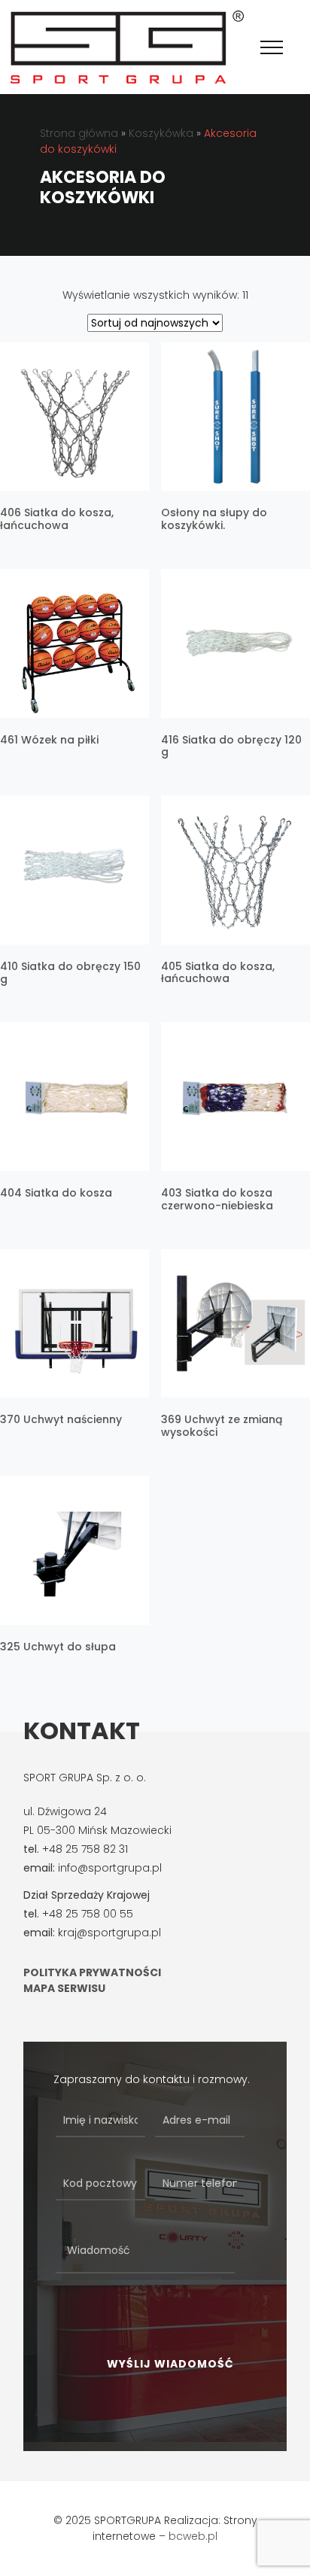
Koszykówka (161, 133)
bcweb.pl (193, 2536)
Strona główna (79, 133)
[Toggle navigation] (272, 47)
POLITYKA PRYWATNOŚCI (92, 1972)
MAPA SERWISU (64, 1988)
